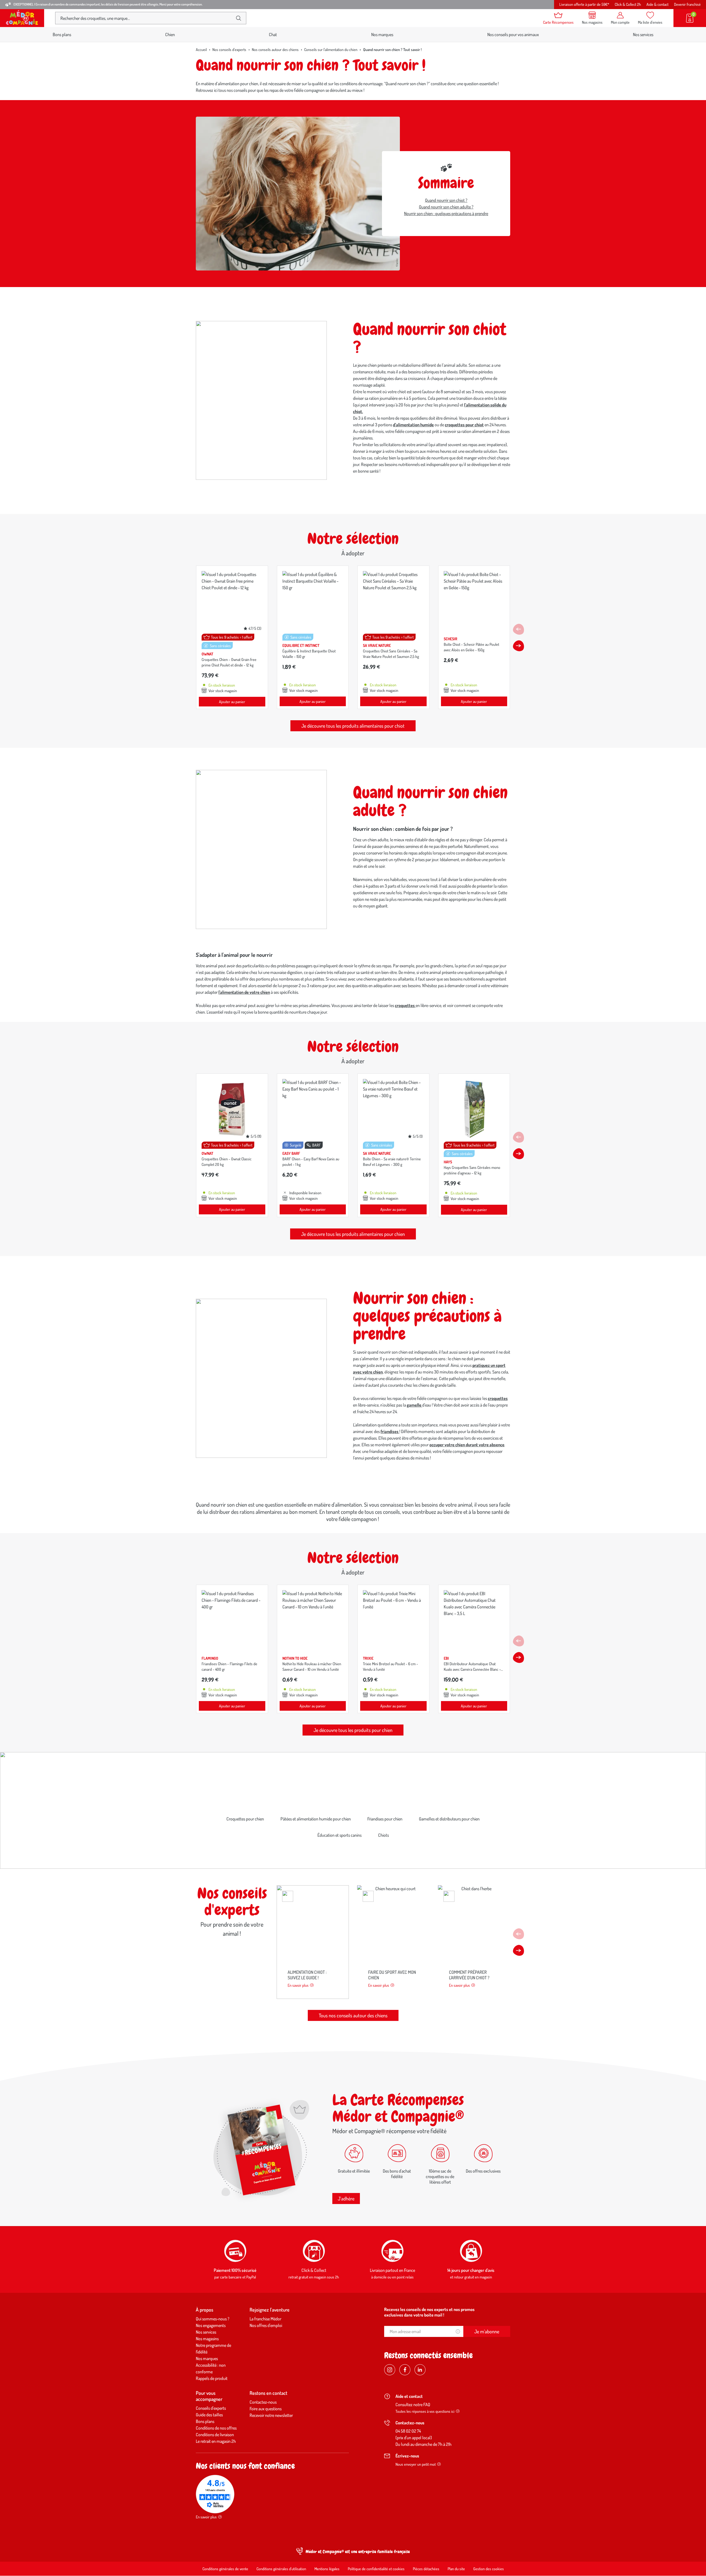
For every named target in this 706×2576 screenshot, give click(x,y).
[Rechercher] (239, 18)
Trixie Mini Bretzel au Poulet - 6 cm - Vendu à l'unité (391, 1666)
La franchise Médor (265, 2319)
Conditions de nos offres (216, 2428)
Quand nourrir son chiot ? (446, 200)
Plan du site (456, 2569)
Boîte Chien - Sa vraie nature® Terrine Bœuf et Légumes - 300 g (392, 1162)
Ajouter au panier (232, 702)
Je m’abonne (487, 2331)
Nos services (643, 34)
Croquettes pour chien (245, 1819)
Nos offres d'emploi (266, 2325)
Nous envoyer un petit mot (416, 2464)
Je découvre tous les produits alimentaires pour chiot (353, 726)
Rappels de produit (212, 2378)
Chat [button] (273, 34)
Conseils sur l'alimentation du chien (331, 49)
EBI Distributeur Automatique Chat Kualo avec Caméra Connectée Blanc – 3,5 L (472, 1669)
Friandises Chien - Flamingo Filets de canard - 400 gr (229, 1666)
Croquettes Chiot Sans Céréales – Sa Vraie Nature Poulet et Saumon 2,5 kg (391, 654)
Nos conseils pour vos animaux (513, 34)
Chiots (383, 1835)
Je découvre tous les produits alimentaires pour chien (353, 1234)
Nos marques (382, 34)
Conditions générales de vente (225, 2569)
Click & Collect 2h (628, 4)
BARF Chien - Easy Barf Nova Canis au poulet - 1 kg (311, 1162)
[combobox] (146, 18)
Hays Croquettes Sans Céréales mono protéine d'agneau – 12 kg (472, 1170)
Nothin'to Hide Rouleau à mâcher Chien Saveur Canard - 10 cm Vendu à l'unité (312, 1666)
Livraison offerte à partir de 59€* (584, 4)
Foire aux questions (266, 2409)
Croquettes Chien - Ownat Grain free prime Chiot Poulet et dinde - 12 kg (229, 662)
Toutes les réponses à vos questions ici (425, 2411)
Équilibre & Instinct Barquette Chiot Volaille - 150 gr (309, 654)
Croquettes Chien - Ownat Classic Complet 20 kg (227, 1162)
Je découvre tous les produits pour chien (353, 1730)
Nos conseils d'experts (229, 49)
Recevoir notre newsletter (271, 2415)
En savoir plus (298, 1985)
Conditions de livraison (215, 2435)
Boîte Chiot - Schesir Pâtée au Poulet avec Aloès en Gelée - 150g (471, 647)
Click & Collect (314, 2270)
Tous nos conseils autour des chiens (353, 2015)
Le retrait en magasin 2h (216, 2441)
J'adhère (346, 2199)
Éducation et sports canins (339, 1835)
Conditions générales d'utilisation (281, 2569)
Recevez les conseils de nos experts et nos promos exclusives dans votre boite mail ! (429, 2312)
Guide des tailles (209, 2415)
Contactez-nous (263, 2402)
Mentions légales (327, 2569)
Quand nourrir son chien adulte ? (446, 207)
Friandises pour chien (385, 1819)
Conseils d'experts (211, 2408)
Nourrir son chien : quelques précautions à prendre (446, 213)
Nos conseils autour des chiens (275, 49)
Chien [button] (170, 34)
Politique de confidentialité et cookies (376, 2569)
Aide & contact (657, 4)
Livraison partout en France (392, 2270)
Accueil (201, 49)
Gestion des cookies (489, 2569)
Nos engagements (211, 2325)
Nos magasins (207, 2339)
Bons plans (62, 34)
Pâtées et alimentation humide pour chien (316, 1819)
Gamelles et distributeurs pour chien (449, 1819)
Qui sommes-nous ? (213, 2319)
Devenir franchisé (687, 4)
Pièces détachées (426, 2569)
